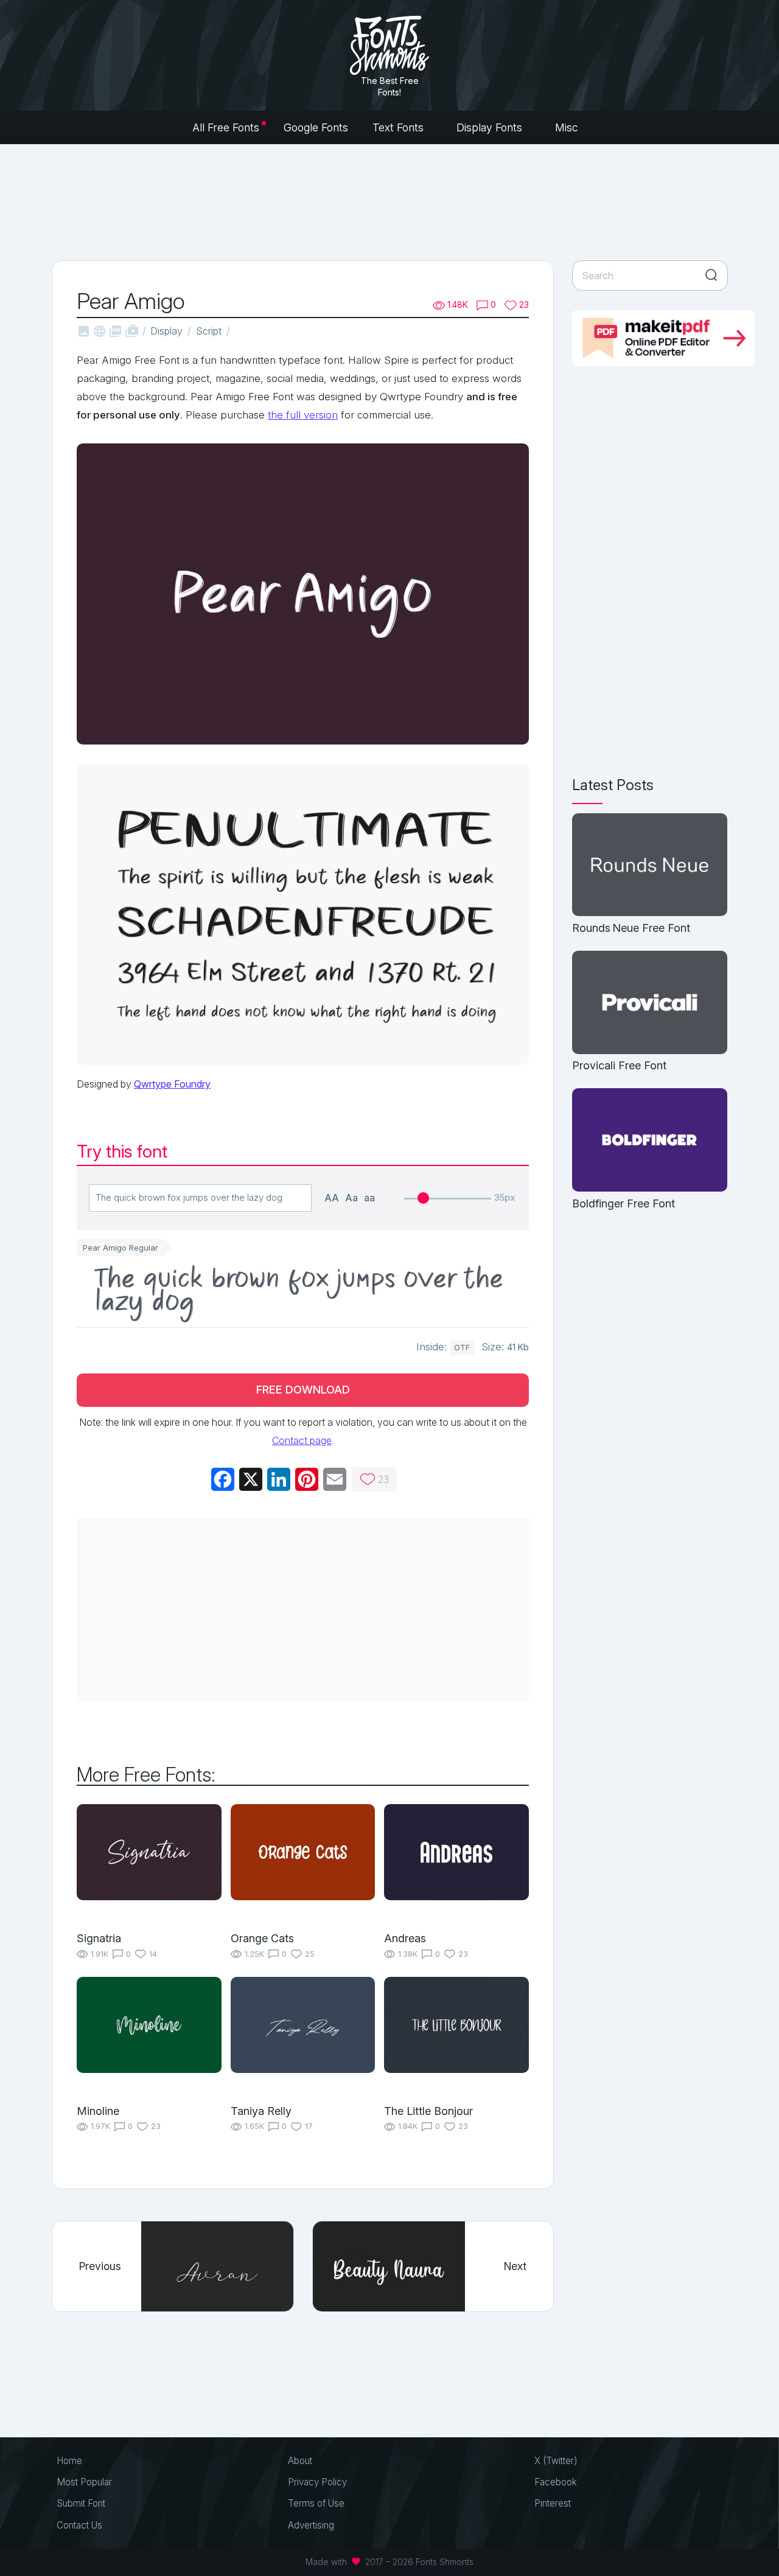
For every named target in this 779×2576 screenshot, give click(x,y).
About (300, 2461)
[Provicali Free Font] (650, 1003)
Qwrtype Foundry (172, 1084)
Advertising (311, 2525)
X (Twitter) (556, 2461)
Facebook (556, 2482)
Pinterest (553, 2503)
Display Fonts (491, 127)
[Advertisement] (389, 201)
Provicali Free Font (619, 1065)
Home (69, 2461)
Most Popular (84, 2482)
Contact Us (79, 2525)
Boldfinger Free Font (624, 1203)
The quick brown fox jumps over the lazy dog (299, 1291)
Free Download (303, 1390)
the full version (303, 415)
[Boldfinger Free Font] (650, 1141)
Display (166, 331)
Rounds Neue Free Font (631, 928)
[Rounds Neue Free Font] (650, 866)
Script (209, 331)
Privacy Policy (317, 2482)
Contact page (302, 1440)
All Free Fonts (226, 127)
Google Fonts (316, 127)
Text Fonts (400, 127)
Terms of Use (316, 2503)
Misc (568, 127)
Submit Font (81, 2503)
